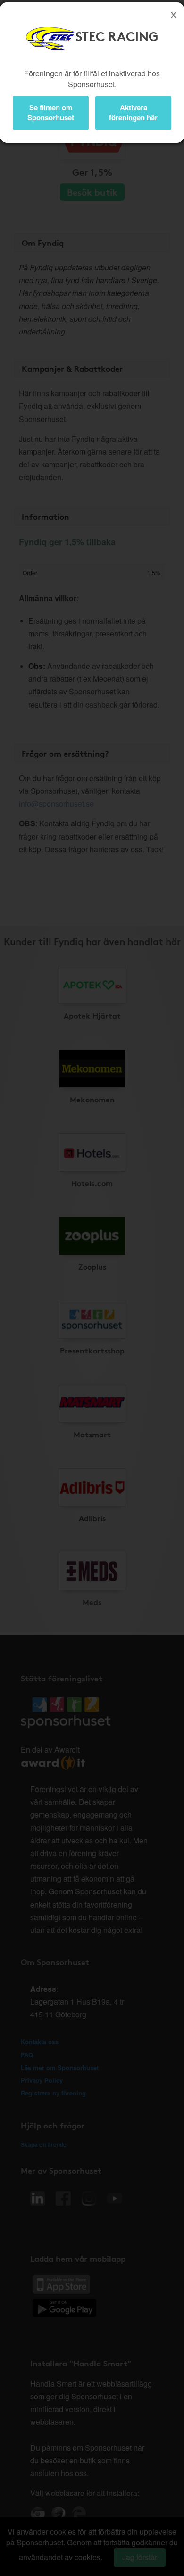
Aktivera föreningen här (133, 112)
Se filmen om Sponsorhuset (51, 112)
